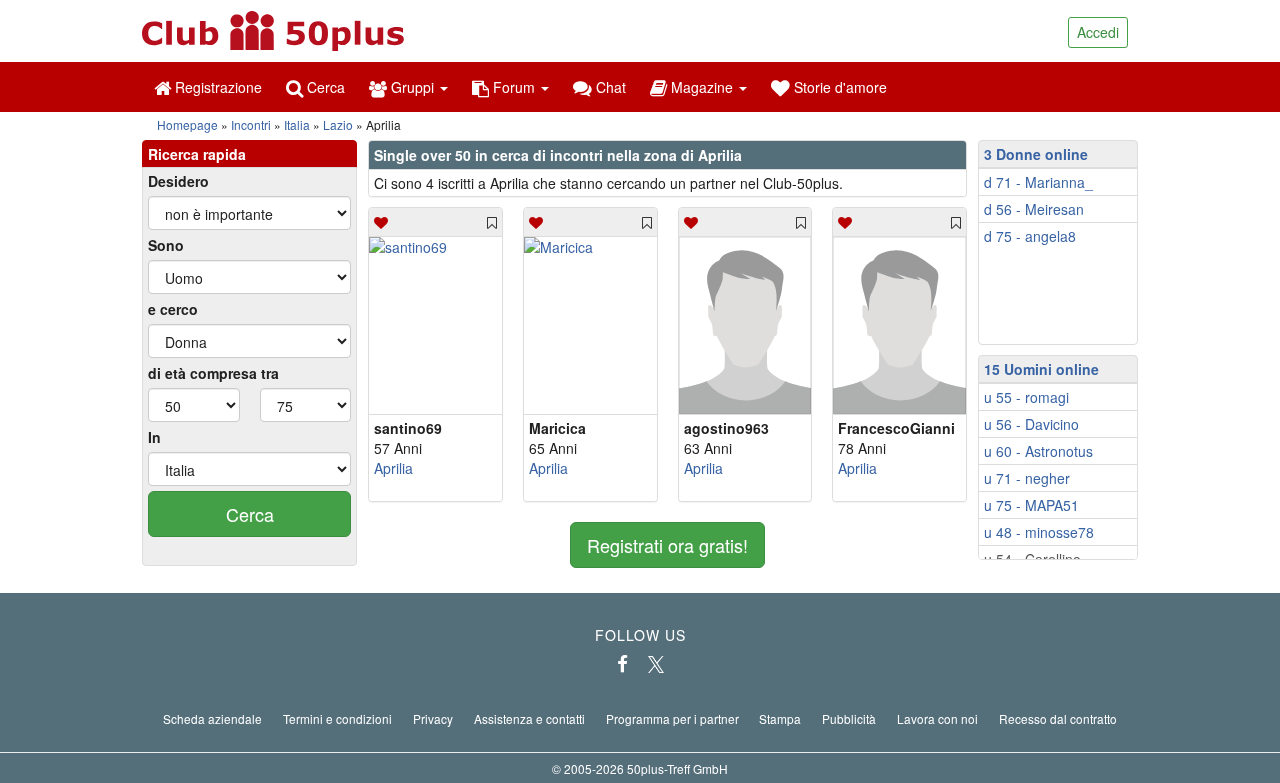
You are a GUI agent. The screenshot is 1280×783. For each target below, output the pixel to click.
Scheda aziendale (212, 718)
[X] (656, 664)
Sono (166, 245)
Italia (297, 124)
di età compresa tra (213, 373)
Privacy (433, 718)
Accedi (1098, 32)
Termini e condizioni (337, 718)
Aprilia (393, 468)
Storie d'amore (838, 87)
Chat (609, 87)
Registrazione (216, 87)
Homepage (187, 124)
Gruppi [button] (412, 87)
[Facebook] (622, 664)
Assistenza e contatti (529, 718)
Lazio (338, 124)
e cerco (173, 309)
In (154, 437)
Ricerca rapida (197, 154)
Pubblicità (849, 718)
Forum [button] (514, 87)
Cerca (324, 87)
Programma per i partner (672, 718)
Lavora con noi (937, 718)
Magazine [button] (702, 87)
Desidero (178, 181)
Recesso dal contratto (1058, 718)
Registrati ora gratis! (667, 545)
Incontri (251, 124)
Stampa (780, 718)
